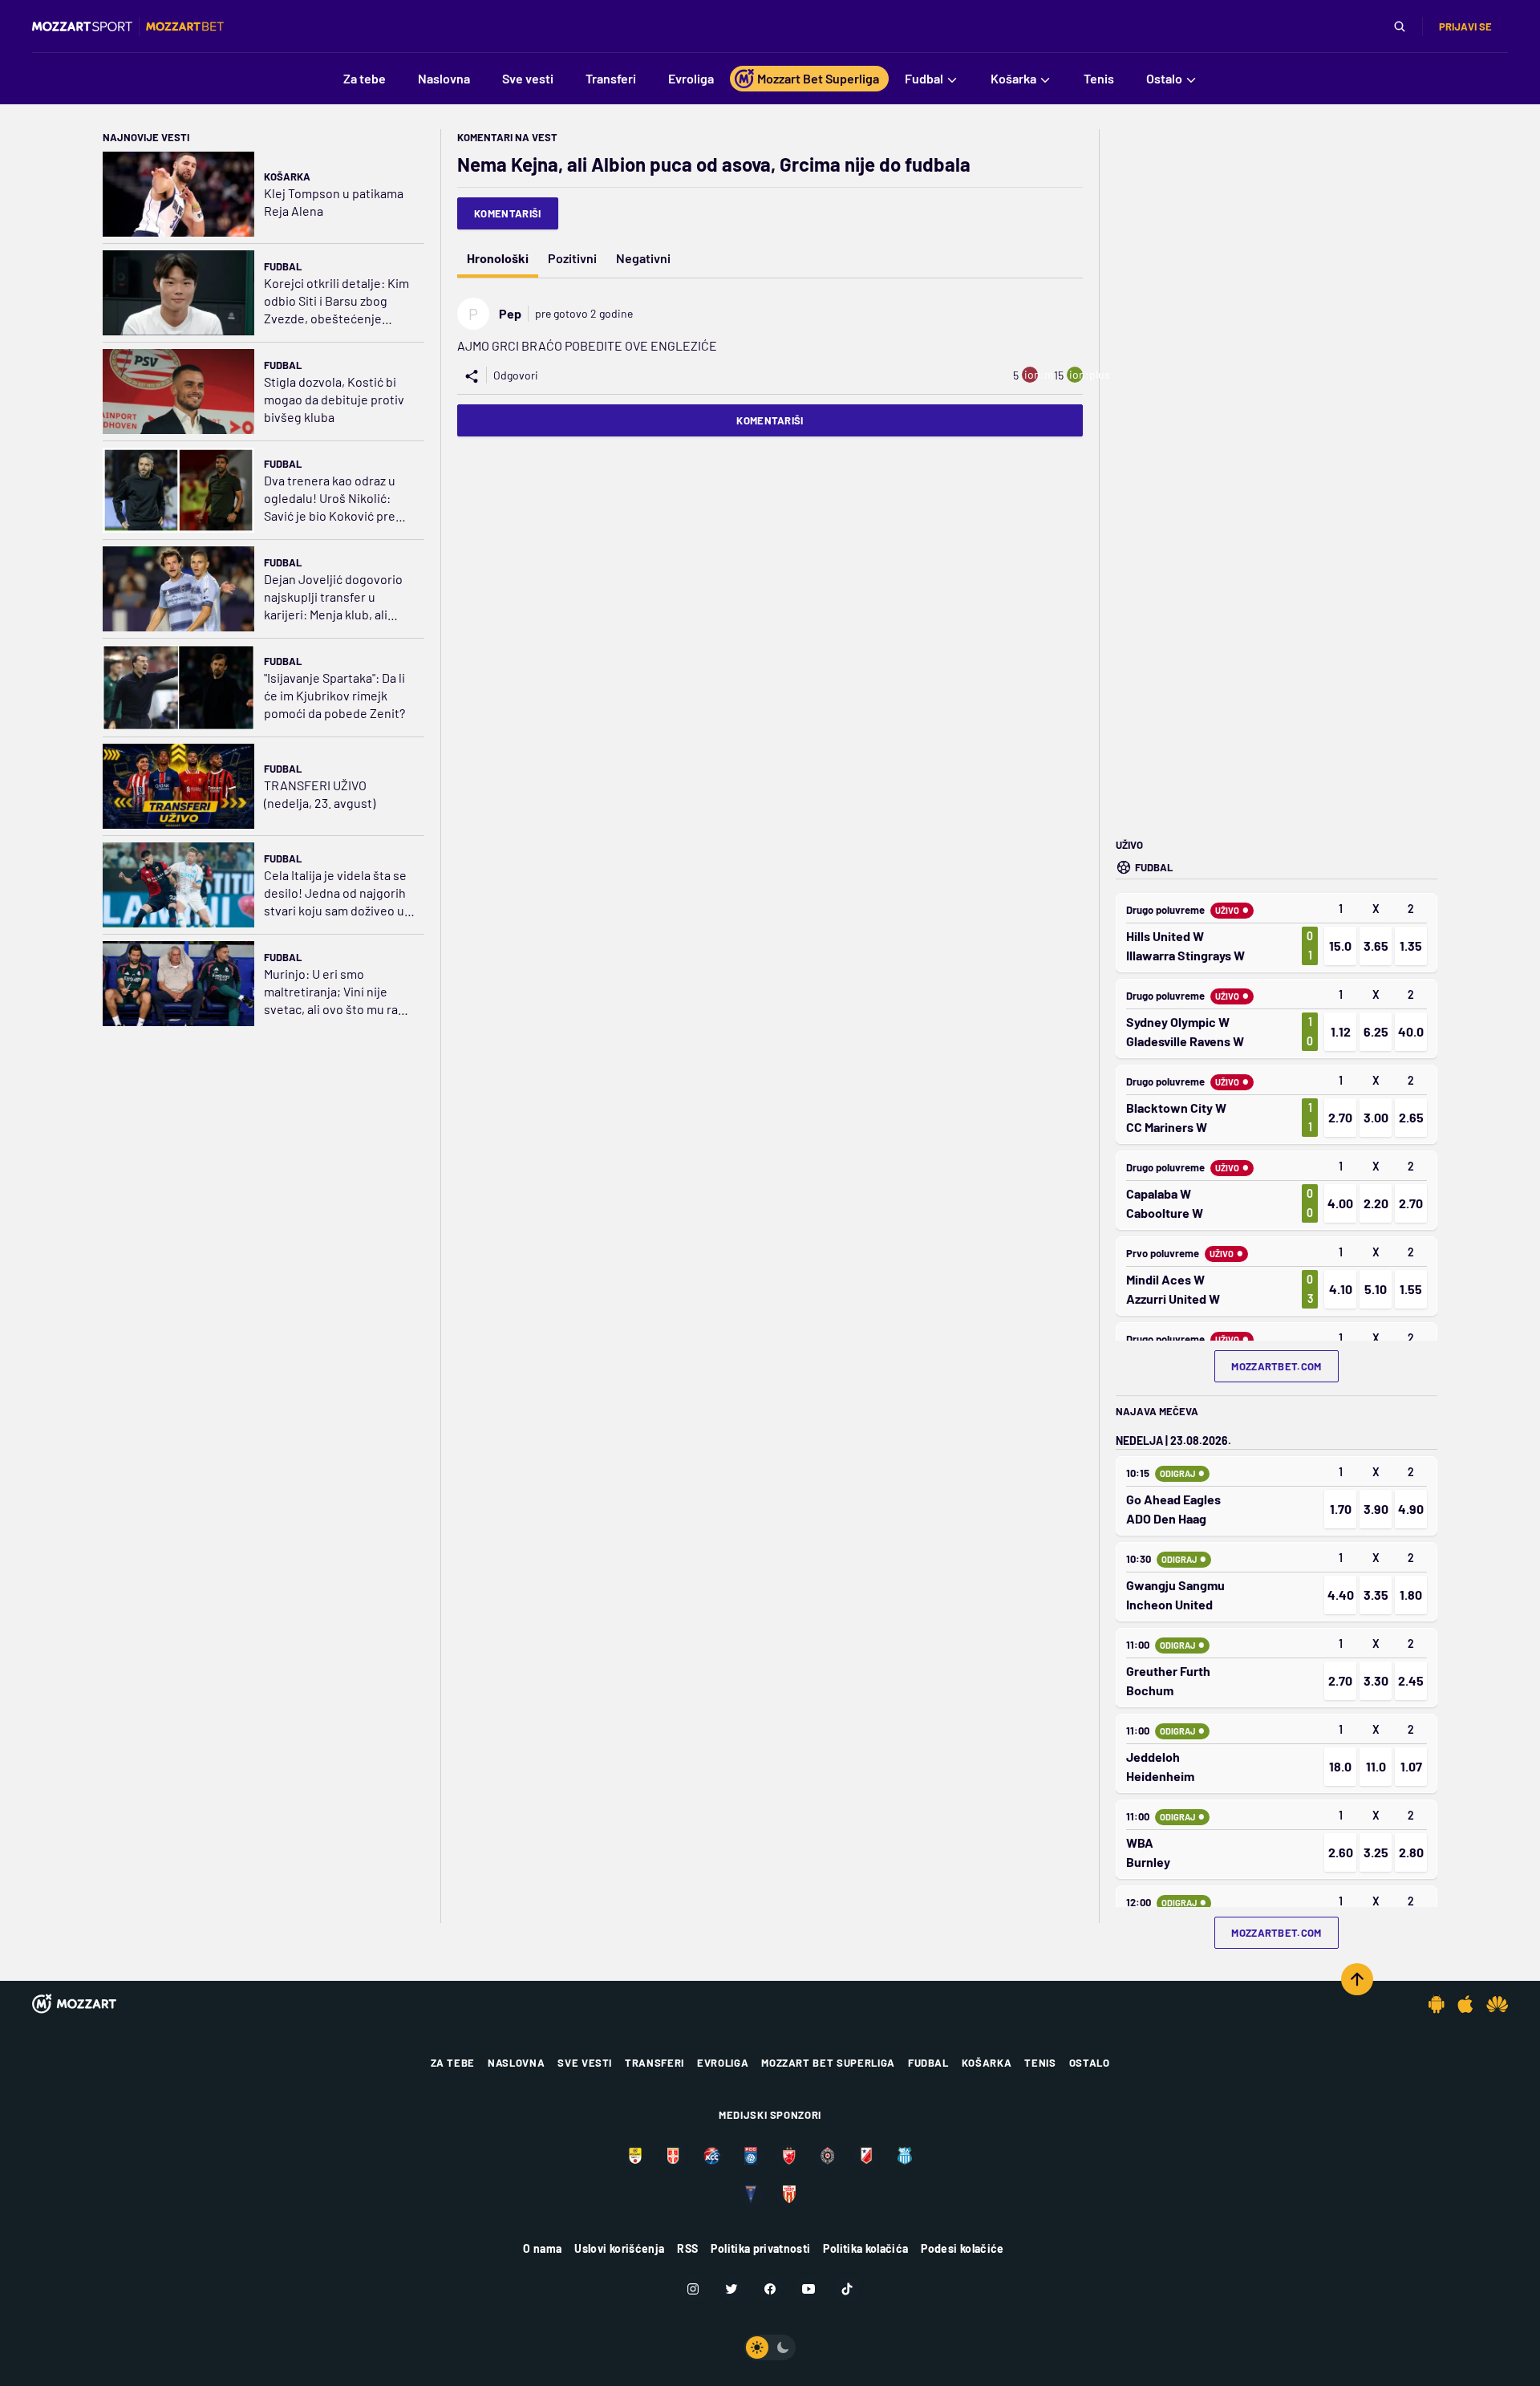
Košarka (287, 177)
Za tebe (453, 2063)
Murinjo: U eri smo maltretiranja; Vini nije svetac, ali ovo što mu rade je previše (338, 992)
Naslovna (516, 2063)
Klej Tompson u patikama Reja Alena (334, 202)
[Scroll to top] (1357, 1979)
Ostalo (1090, 2063)
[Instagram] (693, 2289)
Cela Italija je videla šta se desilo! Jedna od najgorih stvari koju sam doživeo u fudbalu (335, 893)
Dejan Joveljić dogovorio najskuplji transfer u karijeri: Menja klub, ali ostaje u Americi (333, 597)
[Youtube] (808, 2289)
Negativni (643, 258)
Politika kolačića (865, 2248)
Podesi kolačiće (962, 2248)
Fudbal (283, 266)
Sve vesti (585, 2063)
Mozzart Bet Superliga (828, 2063)
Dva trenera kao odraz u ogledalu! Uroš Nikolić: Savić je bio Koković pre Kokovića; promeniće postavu (330, 499)
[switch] (770, 2347)
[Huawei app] (1497, 2004)
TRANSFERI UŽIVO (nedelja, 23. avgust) (320, 794)
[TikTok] (847, 2289)
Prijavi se (1465, 26)
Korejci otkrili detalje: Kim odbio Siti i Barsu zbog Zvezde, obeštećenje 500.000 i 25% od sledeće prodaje (336, 301)
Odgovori (516, 375)
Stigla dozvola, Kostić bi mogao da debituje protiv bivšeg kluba (334, 399)
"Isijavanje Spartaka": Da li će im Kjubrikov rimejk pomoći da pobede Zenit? (334, 695)
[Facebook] (770, 2289)
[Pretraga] (1400, 26)
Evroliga (723, 2063)
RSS (687, 2248)
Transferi (654, 2063)
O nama (542, 2248)
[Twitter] (731, 2289)
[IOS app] (1465, 2004)
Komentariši (508, 213)
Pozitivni (572, 258)
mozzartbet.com (1277, 1366)
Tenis (1040, 2063)
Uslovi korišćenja (619, 2248)
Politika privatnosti (760, 2248)
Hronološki (498, 258)
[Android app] (1437, 2004)
